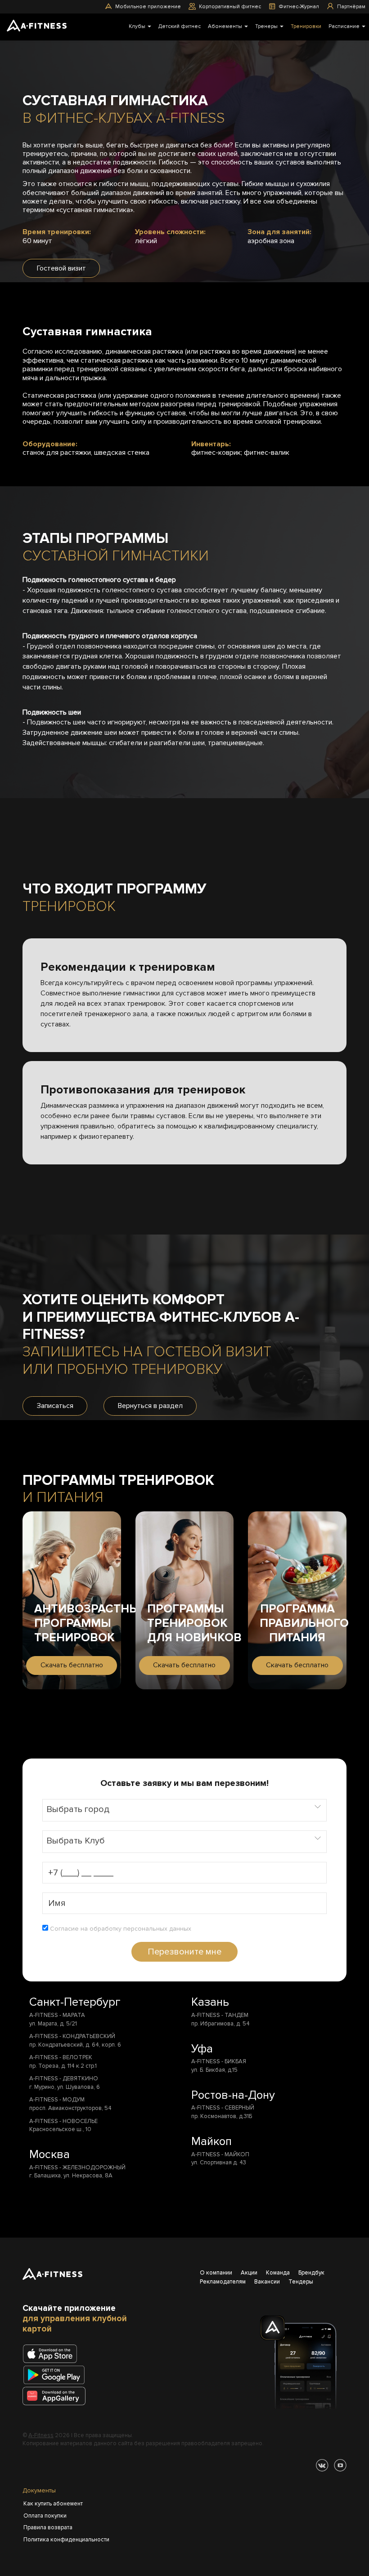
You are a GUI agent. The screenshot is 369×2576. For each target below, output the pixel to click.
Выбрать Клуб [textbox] (76, 1840)
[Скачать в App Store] (50, 2355)
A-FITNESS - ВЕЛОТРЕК (61, 2057)
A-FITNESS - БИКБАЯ (219, 2061)
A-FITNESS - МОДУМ (57, 2100)
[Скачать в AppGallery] (57, 2397)
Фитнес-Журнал (299, 7)
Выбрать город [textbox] (78, 1809)
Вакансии (267, 2282)
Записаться (55, 1406)
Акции (249, 2273)
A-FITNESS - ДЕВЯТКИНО (64, 2079)
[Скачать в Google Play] (57, 2376)
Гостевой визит (61, 268)
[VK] (322, 2465)
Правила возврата (48, 2527)
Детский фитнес (180, 26)
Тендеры (301, 2282)
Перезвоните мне (184, 1952)
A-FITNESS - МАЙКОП (220, 2154)
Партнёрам (351, 7)
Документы (39, 2490)
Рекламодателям (223, 2282)
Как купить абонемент (53, 2504)
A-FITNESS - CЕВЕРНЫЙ (223, 2108)
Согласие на (120, 1929)
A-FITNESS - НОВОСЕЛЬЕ (63, 2121)
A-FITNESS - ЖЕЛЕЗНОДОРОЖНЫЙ (77, 2167)
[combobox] (184, 1810)
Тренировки (306, 26)
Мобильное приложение (148, 7)
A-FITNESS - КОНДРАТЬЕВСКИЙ (72, 2036)
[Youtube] (340, 2465)
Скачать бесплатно (72, 1665)
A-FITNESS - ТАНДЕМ (220, 2015)
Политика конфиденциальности (66, 2540)
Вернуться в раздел (150, 1406)
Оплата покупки (45, 2516)
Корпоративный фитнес (230, 7)
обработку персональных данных (140, 1929)
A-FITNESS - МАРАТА (57, 2015)
